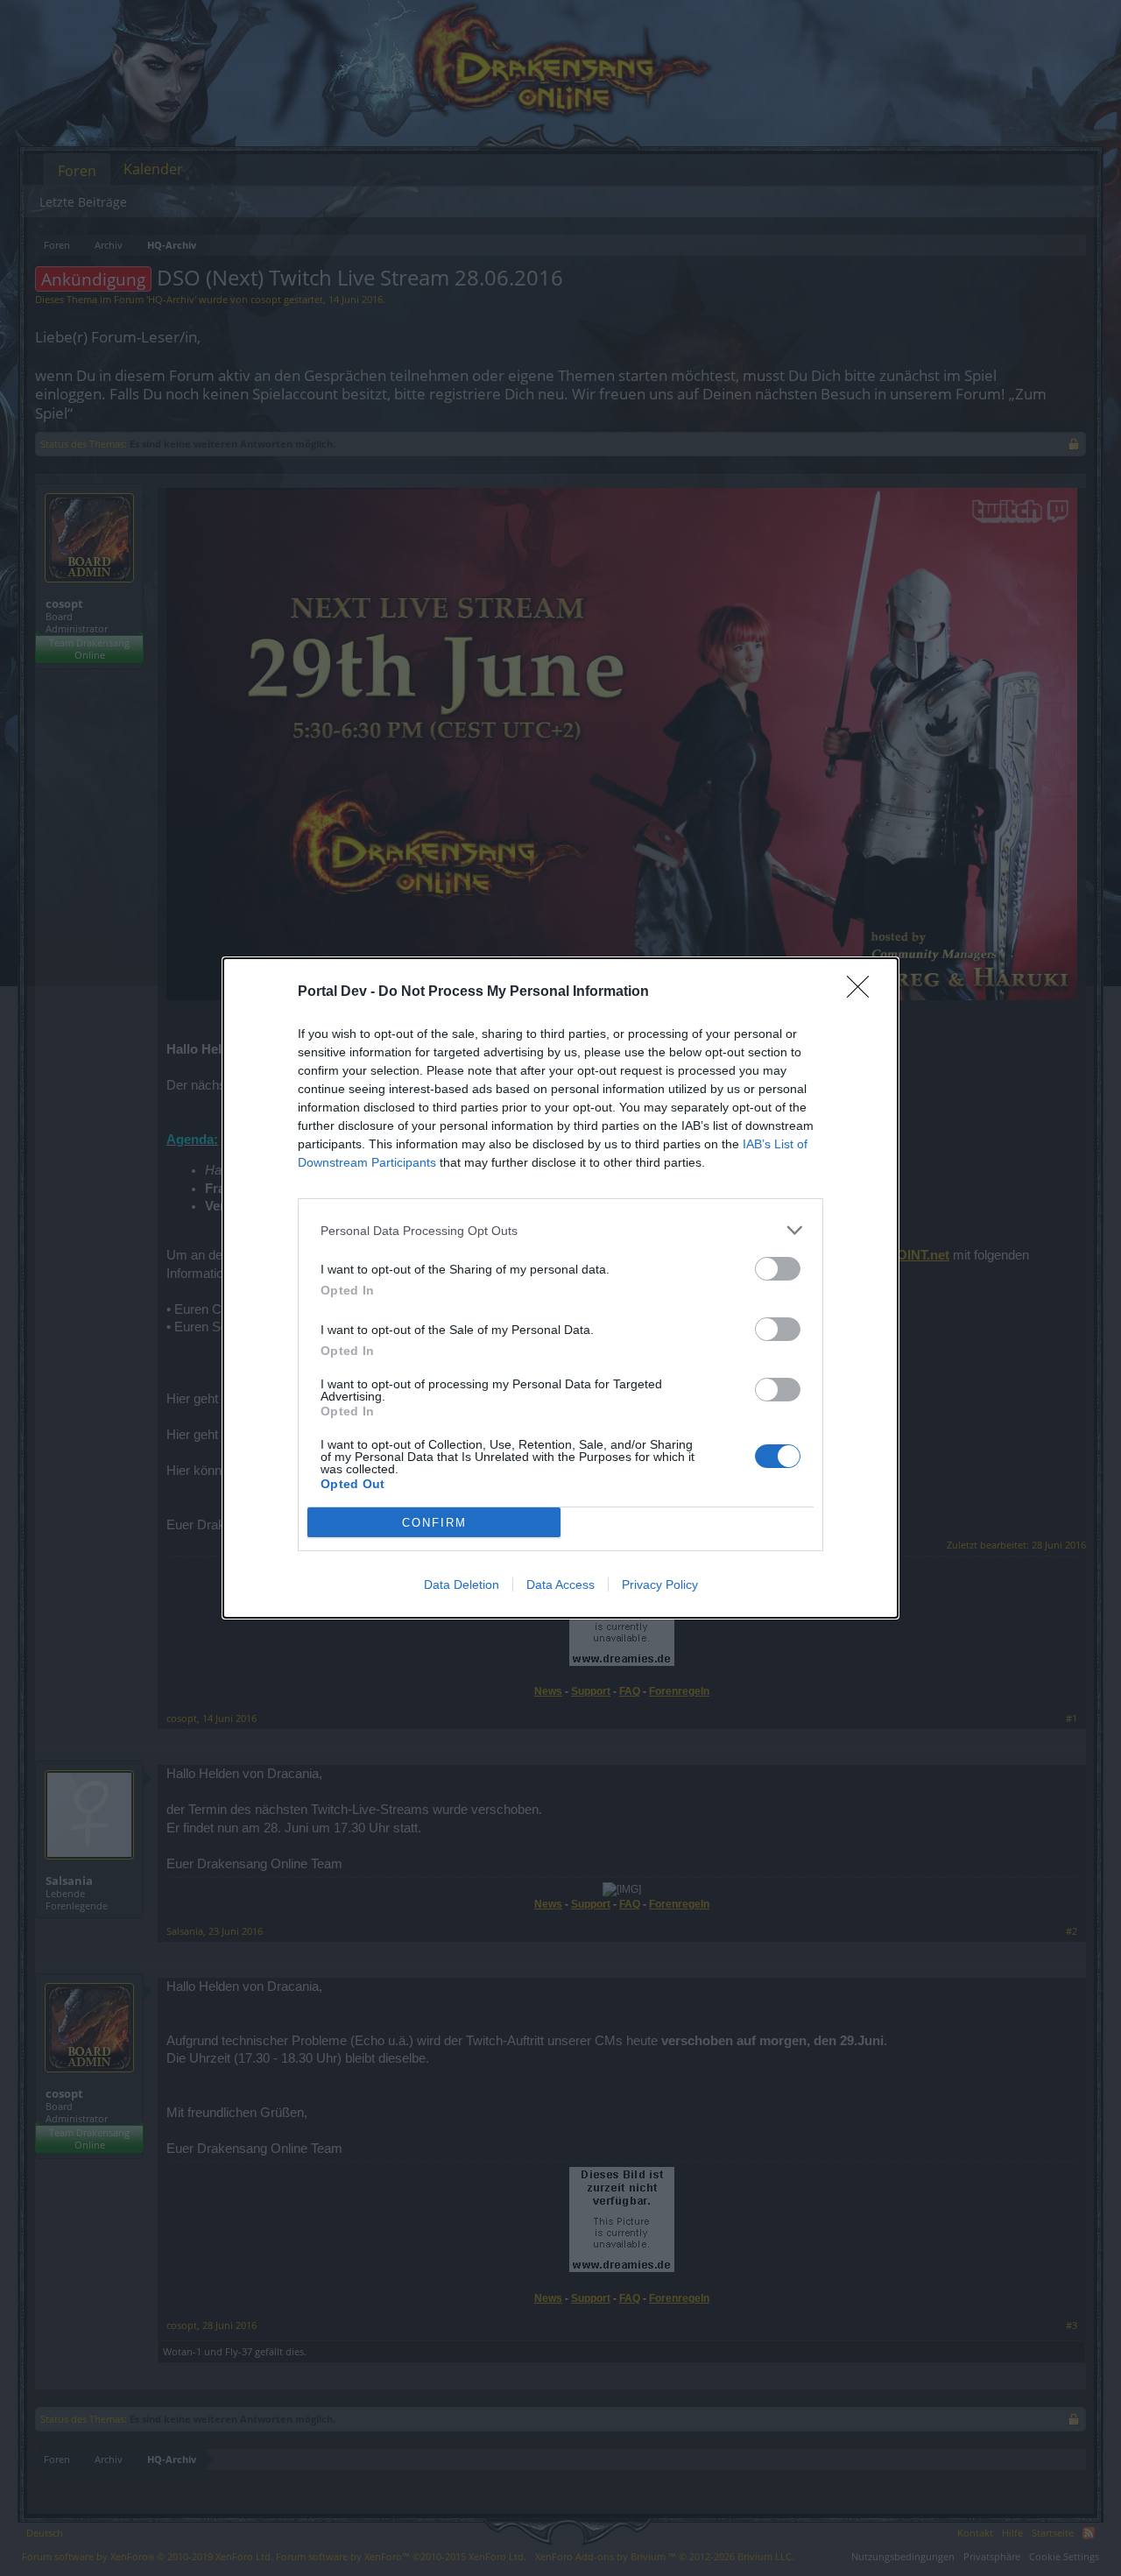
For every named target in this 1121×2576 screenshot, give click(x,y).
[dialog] (560, 1288)
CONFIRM (434, 1523)
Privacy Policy (660, 1584)
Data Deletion (462, 1584)
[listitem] (560, 1230)
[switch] (778, 1269)
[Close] (864, 992)
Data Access (560, 1584)
